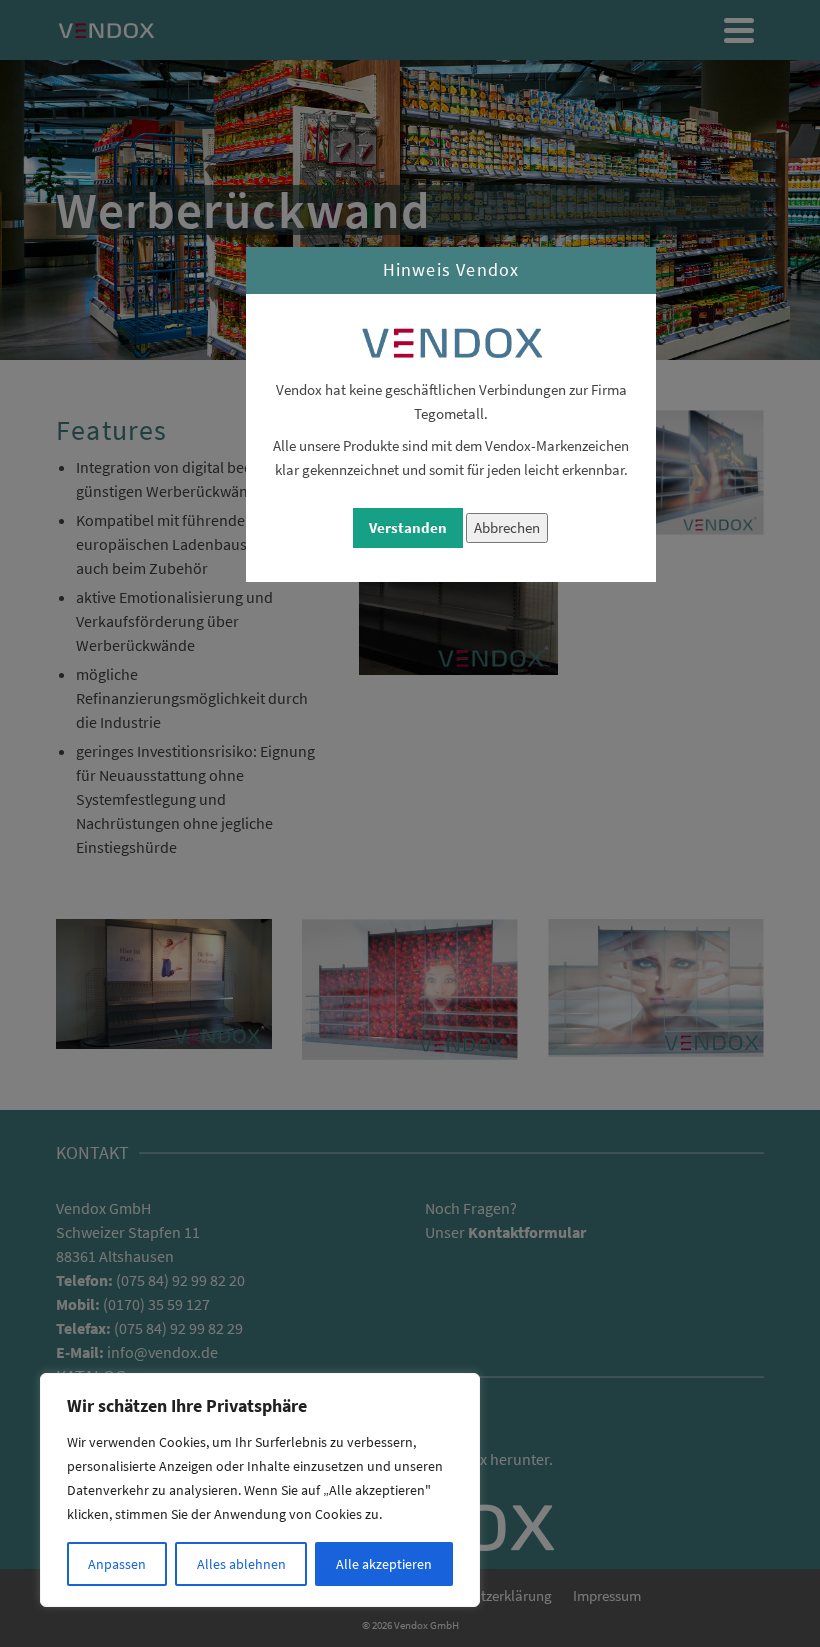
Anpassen (117, 1564)
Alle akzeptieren (384, 1564)
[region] (260, 1490)
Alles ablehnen (241, 1564)
